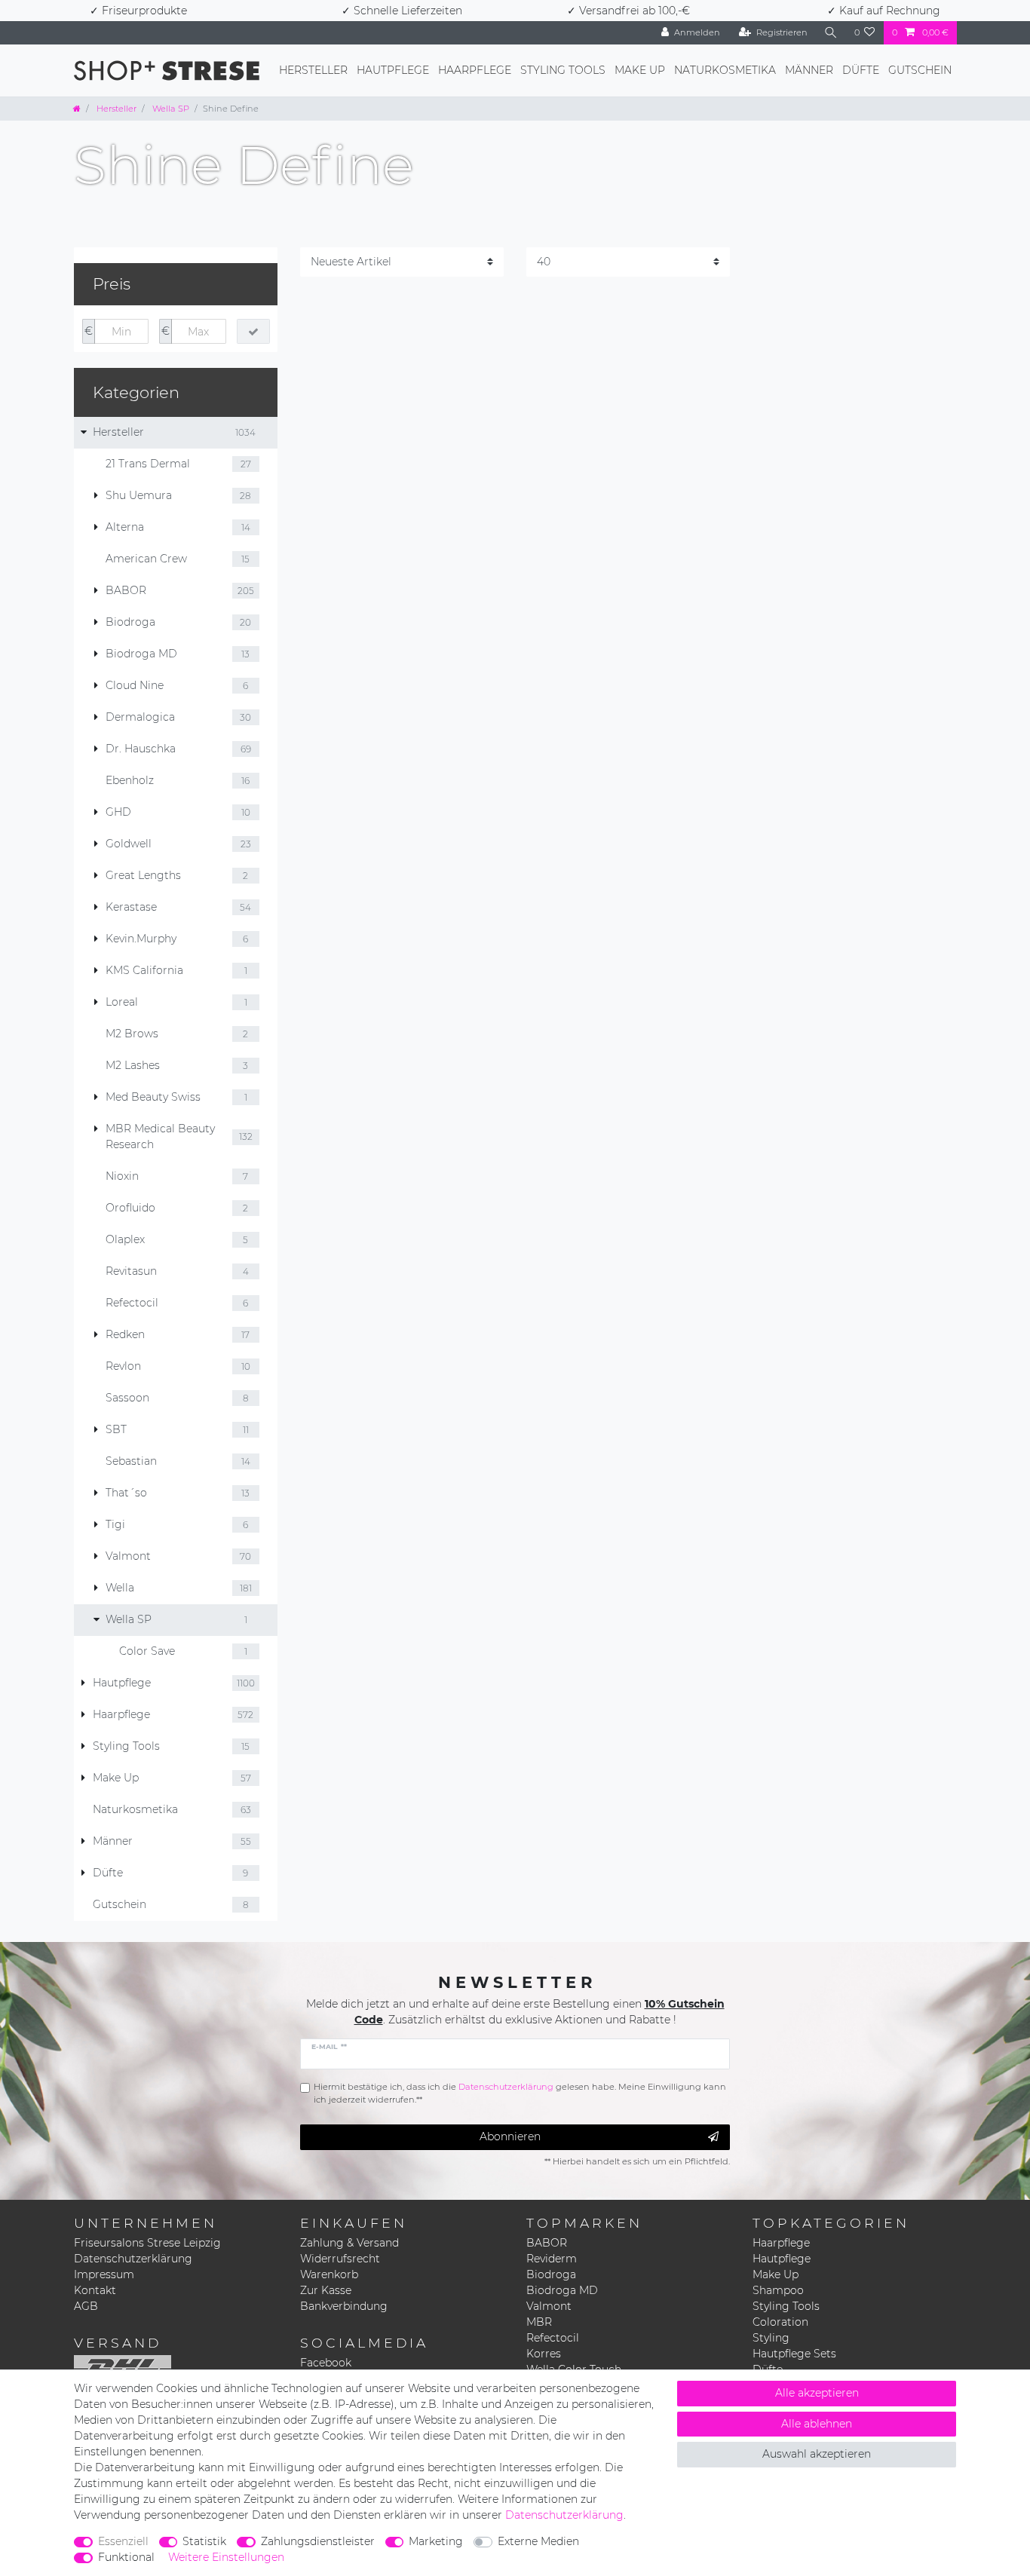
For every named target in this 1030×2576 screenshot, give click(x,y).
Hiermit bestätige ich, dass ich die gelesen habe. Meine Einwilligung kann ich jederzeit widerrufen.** (520, 2093)
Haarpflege (475, 70)
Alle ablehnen (817, 2424)
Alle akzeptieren (817, 2393)
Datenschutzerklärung (133, 2259)
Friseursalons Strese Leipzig (147, 2243)
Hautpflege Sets (794, 2354)
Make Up (640, 70)
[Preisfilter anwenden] (253, 332)
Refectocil (553, 2338)
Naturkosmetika (725, 70)
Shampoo (778, 2290)
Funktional (126, 2557)
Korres (544, 2354)
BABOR (547, 2243)
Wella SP (170, 109)
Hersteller (313, 70)
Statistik (204, 2541)
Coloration (780, 2322)
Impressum (104, 2274)
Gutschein (920, 70)
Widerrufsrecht (340, 2259)
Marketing (436, 2541)
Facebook (326, 2363)
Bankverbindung (344, 2306)
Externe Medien (538, 2541)
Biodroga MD (562, 2290)
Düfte (861, 70)
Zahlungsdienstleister (318, 2541)
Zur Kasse (326, 2290)
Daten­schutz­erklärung (564, 2515)
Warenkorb (329, 2274)
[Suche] (831, 33)
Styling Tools (563, 70)
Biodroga (551, 2274)
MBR (539, 2322)
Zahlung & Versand (349, 2243)
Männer (809, 70)
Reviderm (552, 2259)
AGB (86, 2306)
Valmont (549, 2306)
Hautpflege (393, 70)
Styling (771, 2338)
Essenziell (123, 2541)
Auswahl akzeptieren (817, 2454)
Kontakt (95, 2290)
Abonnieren (510, 2136)
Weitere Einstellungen (226, 2557)
